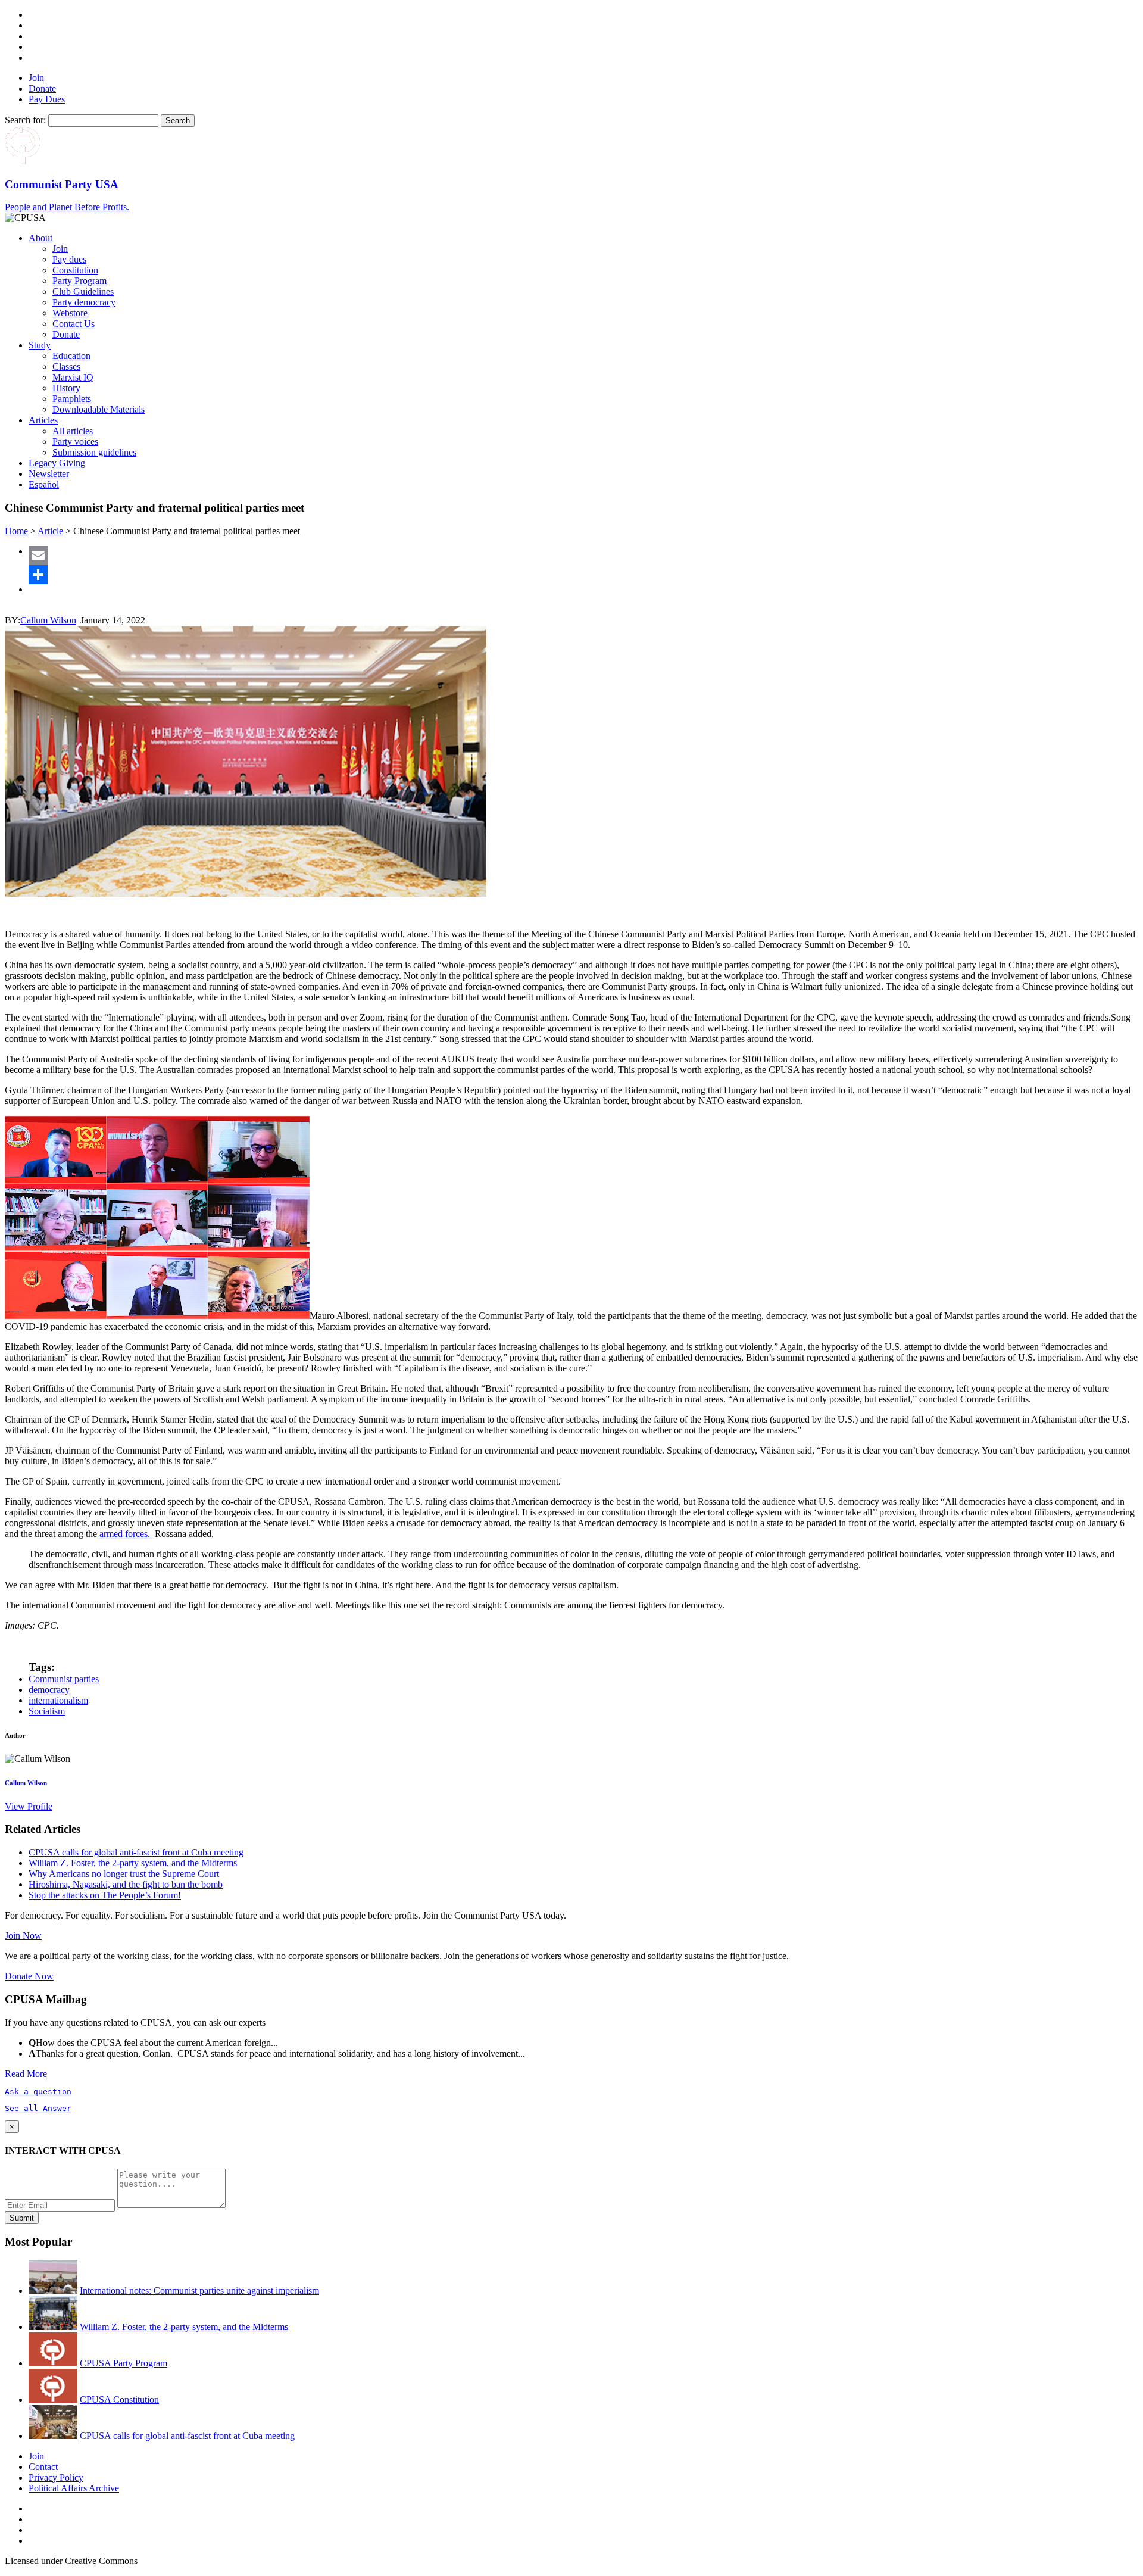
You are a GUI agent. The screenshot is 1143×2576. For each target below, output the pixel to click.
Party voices (75, 442)
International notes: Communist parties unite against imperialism (199, 2290)
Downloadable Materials (99, 409)
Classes (66, 367)
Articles (43, 420)
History (66, 388)
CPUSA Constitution (119, 2399)
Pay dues (69, 259)
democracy (49, 1690)
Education (71, 356)
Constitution (75, 270)
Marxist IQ (73, 377)
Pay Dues (47, 99)
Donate (42, 88)
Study (40, 345)
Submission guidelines (94, 452)
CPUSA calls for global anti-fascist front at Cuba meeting (136, 1852)
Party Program (79, 281)
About (40, 238)
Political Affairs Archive (74, 2488)
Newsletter (49, 474)
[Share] (583, 575)
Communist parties (64, 1679)
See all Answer (38, 2108)
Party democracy (84, 302)
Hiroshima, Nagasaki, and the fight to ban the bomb (126, 1884)
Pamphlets (72, 399)
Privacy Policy (56, 2477)
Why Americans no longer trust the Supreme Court (124, 1874)
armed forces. (125, 1534)
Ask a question (38, 2092)
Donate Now (29, 1976)
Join (36, 78)
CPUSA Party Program (124, 2363)
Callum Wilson (48, 620)
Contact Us (74, 324)
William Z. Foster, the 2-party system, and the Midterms (133, 1863)
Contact (43, 2467)
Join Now (23, 1936)
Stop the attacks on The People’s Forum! (105, 1895)
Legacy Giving (57, 463)
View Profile (29, 1806)
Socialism (47, 1711)
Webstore (70, 313)
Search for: (25, 120)
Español (44, 484)
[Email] (583, 556)
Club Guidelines (83, 291)
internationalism (58, 1700)
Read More (26, 2074)
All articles (73, 431)
